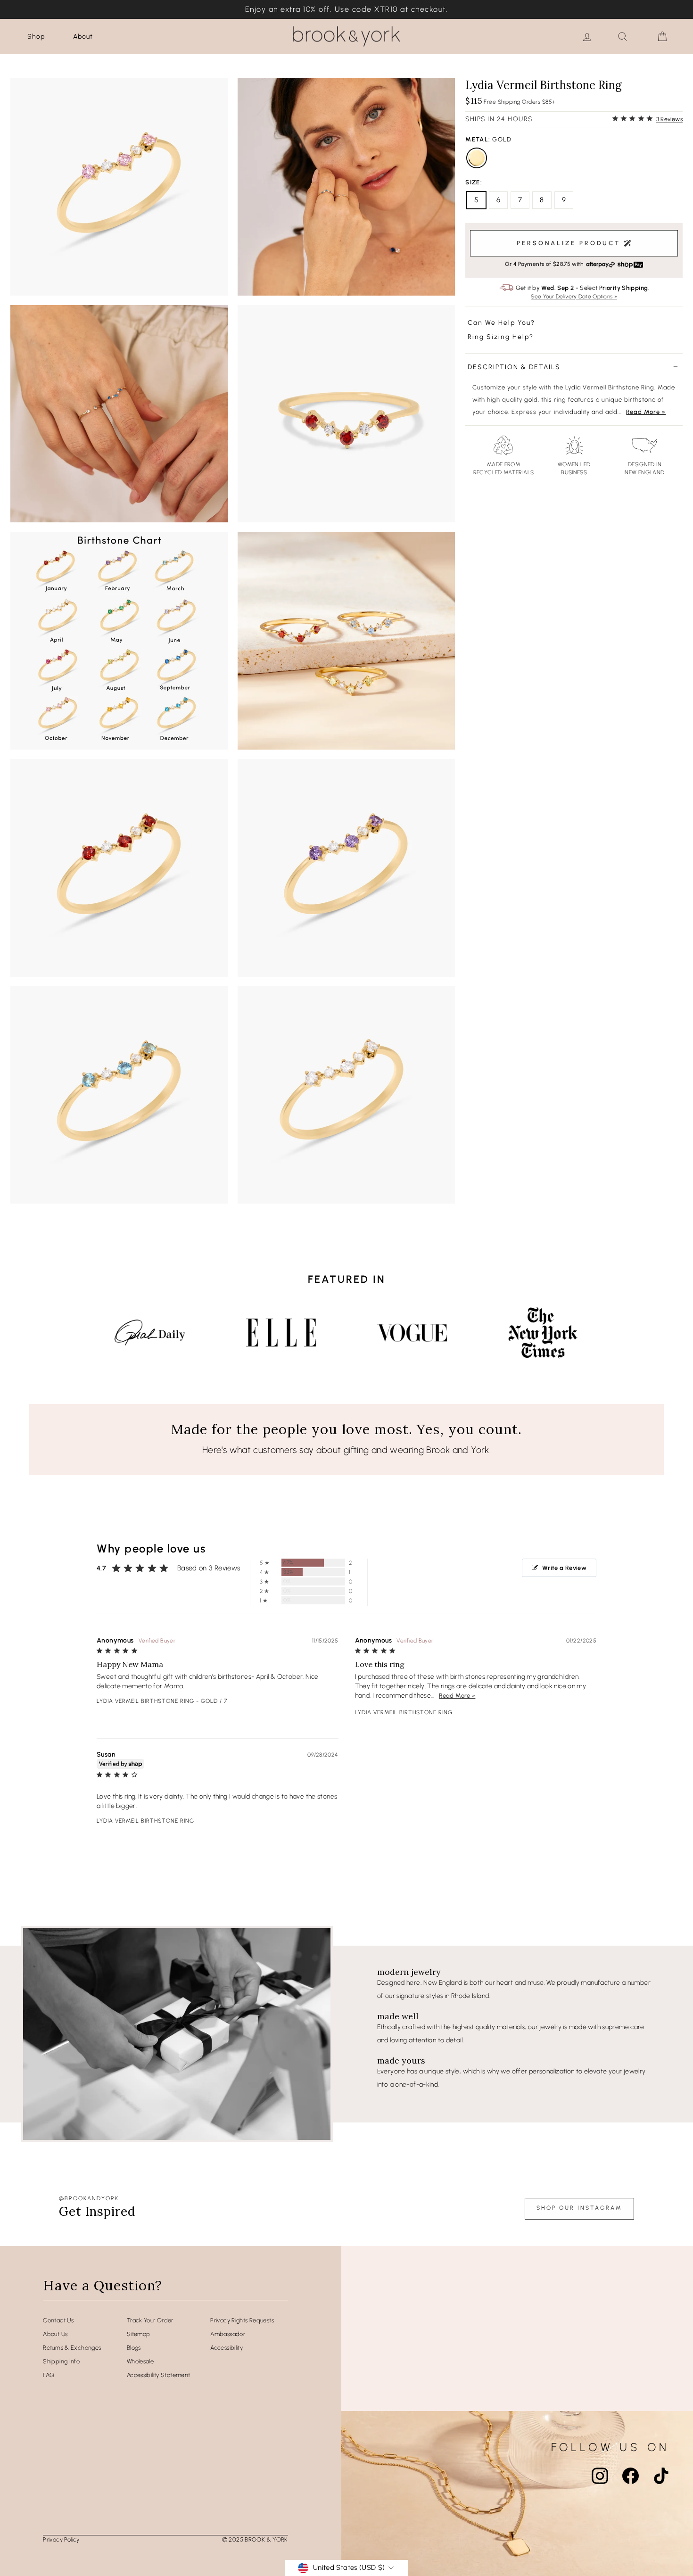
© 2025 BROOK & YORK (255, 2539)
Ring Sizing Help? (501, 337)
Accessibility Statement (159, 2375)
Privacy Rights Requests (242, 2320)
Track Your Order (150, 2320)
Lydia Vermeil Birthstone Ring (145, 1701)
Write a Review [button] (564, 1568)
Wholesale (140, 2361)
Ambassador (228, 2334)
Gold (477, 158)
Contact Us (58, 2320)
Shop (36, 37)
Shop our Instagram (579, 2208)
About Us (55, 2334)
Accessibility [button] (227, 2348)
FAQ (49, 2375)
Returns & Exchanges (72, 2348)
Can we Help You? (501, 323)
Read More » (646, 412)
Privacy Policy (61, 2539)
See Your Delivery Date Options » (574, 297)
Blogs (134, 2348)
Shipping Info (61, 2361)
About (83, 37)
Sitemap (139, 2334)
